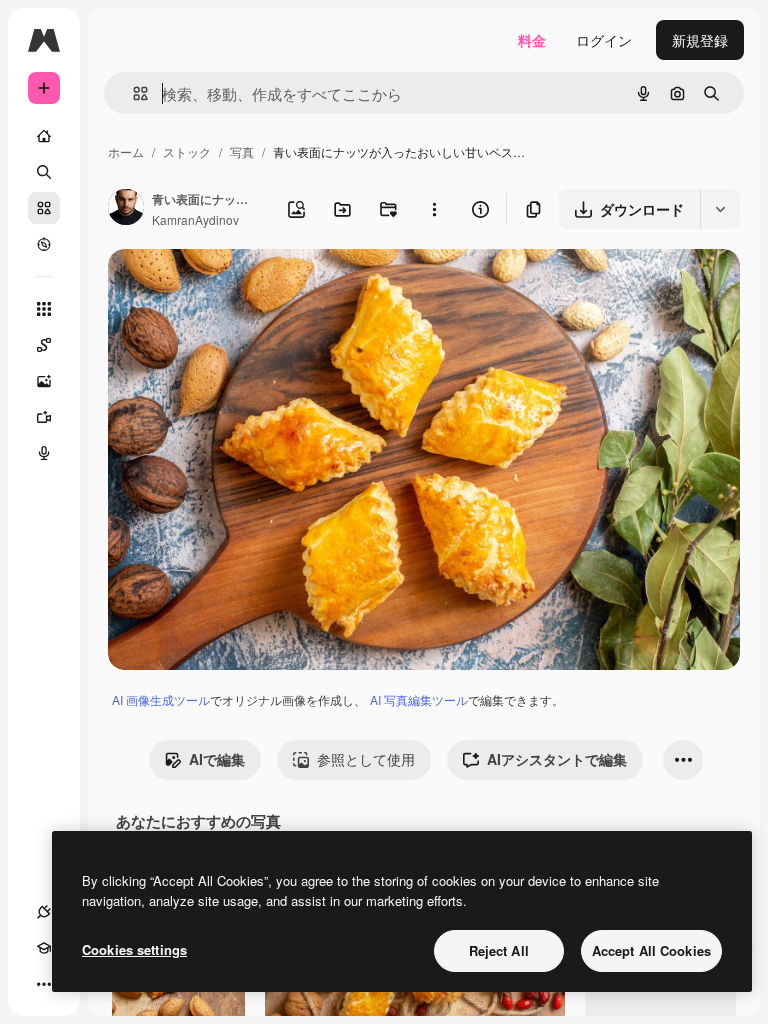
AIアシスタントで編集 (557, 759)
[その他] (44, 984)
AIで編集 (217, 759)
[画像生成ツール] (44, 381)
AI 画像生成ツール (161, 699)
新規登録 (700, 40)
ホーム (126, 151)
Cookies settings (134, 949)
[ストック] (44, 208)
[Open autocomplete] (132, 93)
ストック (187, 151)
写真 (242, 151)
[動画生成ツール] (44, 417)
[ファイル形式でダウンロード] (720, 209)
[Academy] (44, 948)
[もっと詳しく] (44, 244)
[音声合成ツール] (44, 453)
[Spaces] (44, 345)
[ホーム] (44, 136)
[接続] (44, 912)
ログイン (604, 40)
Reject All (499, 950)
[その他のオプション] (434, 209)
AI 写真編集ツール (419, 699)
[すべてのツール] (44, 309)
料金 (532, 40)
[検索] (44, 172)
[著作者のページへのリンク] (126, 209)
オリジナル (245, 287)
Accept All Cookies (651, 950)
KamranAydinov (195, 219)
